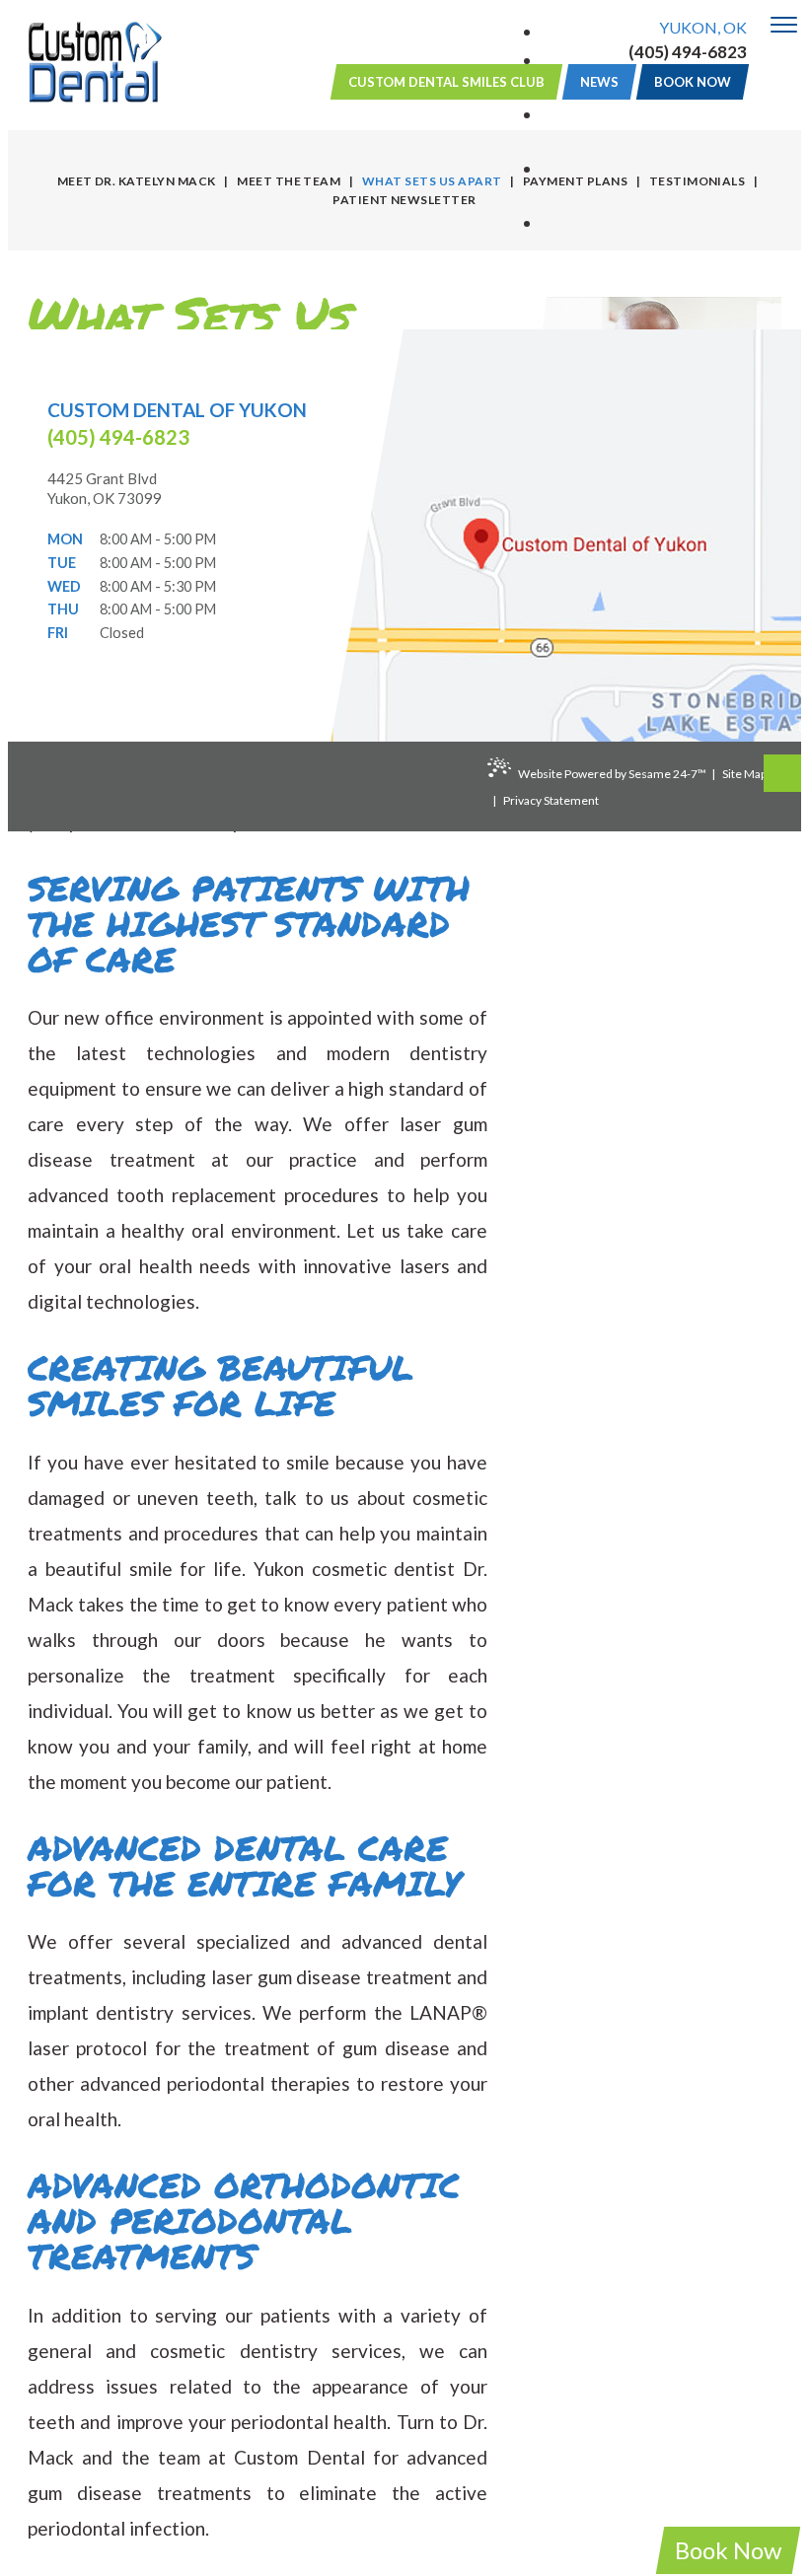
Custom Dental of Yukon (177, 410)
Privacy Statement (551, 800)
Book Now (728, 2550)
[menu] (784, 26)
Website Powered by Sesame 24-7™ (612, 774)
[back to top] (782, 773)
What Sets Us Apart (432, 181)
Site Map (744, 774)
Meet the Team (289, 181)
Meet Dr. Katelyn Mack (137, 181)
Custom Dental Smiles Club (446, 82)
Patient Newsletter (404, 200)
